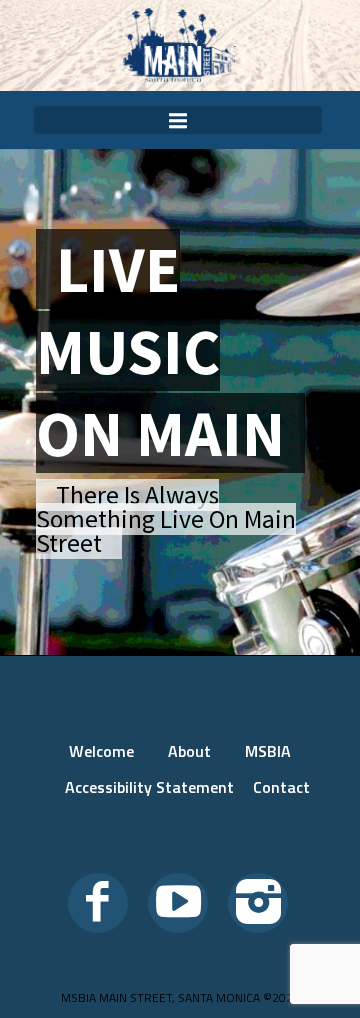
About (189, 751)
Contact (281, 787)
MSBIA (268, 751)
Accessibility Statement (149, 787)
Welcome (101, 751)
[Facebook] (98, 903)
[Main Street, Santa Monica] (180, 45)
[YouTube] (178, 903)
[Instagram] (258, 903)
